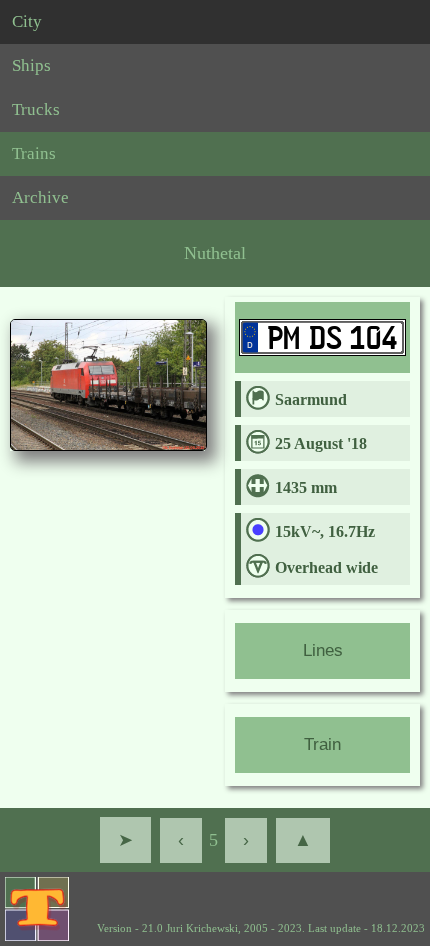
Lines (323, 650)
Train (322, 744)
